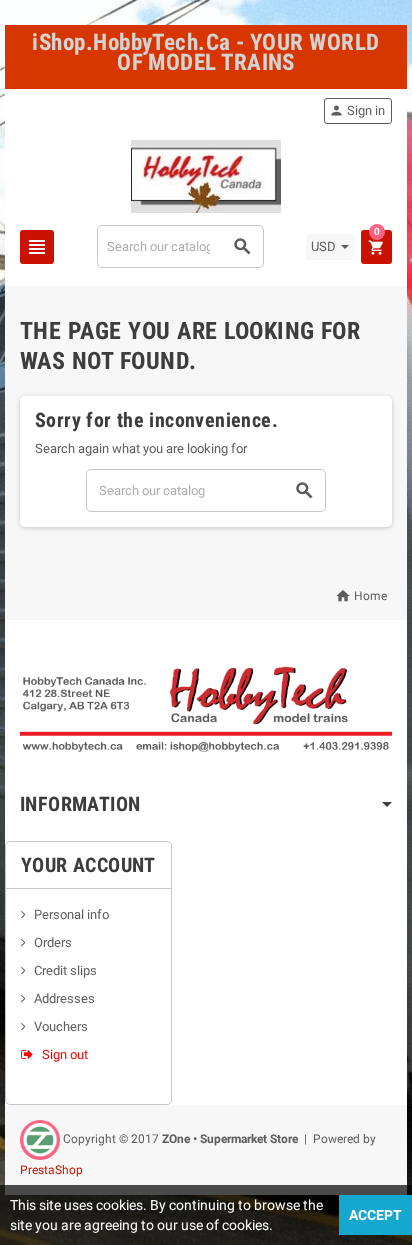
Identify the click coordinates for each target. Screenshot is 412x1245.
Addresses (64, 998)
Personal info (71, 914)
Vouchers (61, 1026)
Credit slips (65, 970)
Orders (53, 942)
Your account (88, 865)
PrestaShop (51, 1170)
